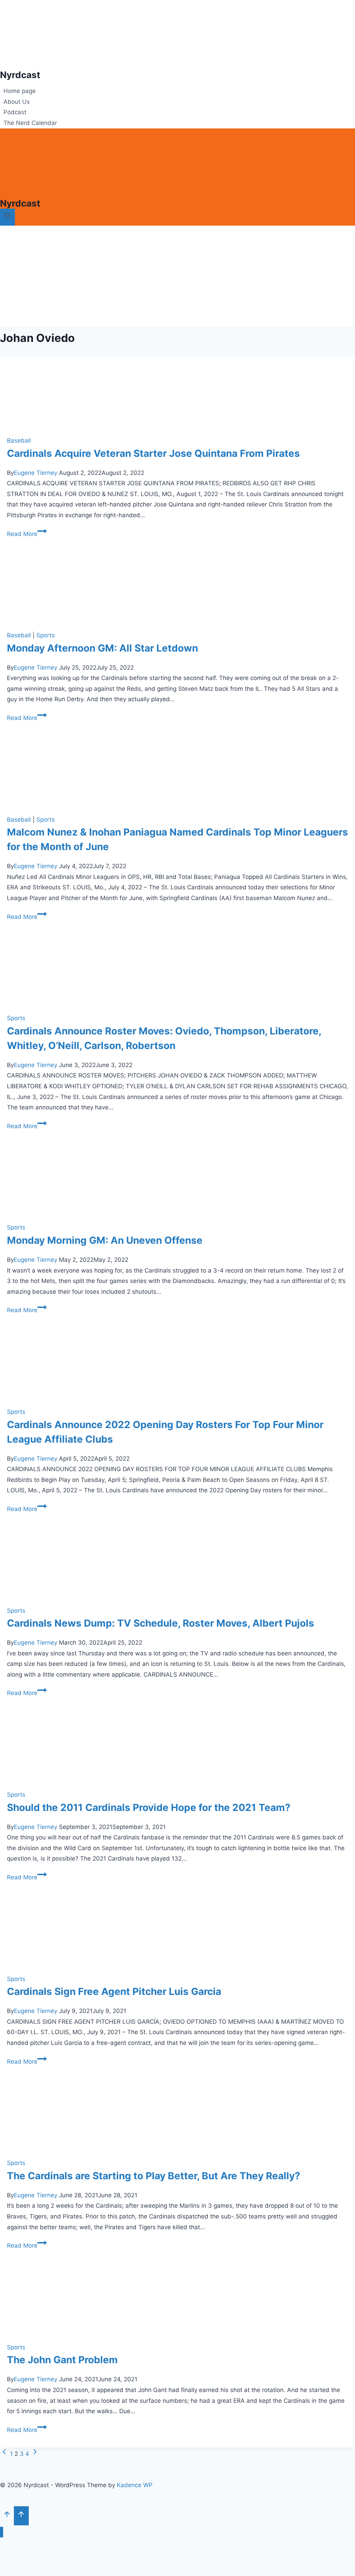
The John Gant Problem (62, 2360)
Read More (27, 534)
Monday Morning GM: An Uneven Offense (105, 1240)
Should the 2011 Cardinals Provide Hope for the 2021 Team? (149, 1807)
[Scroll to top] (7, 2516)
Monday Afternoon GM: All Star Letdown (102, 648)
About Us (17, 102)
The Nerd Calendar (30, 123)
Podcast (15, 112)
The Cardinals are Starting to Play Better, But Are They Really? (154, 2176)
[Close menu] (2, 2532)
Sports (46, 635)
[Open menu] (7, 217)
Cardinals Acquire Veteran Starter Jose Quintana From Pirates (153, 453)
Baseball (19, 440)
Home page (20, 91)
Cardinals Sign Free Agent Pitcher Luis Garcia (114, 1991)
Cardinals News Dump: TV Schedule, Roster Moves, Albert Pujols (161, 1623)
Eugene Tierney (36, 473)
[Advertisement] (177, 278)
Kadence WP (135, 2485)
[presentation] (177, 393)
